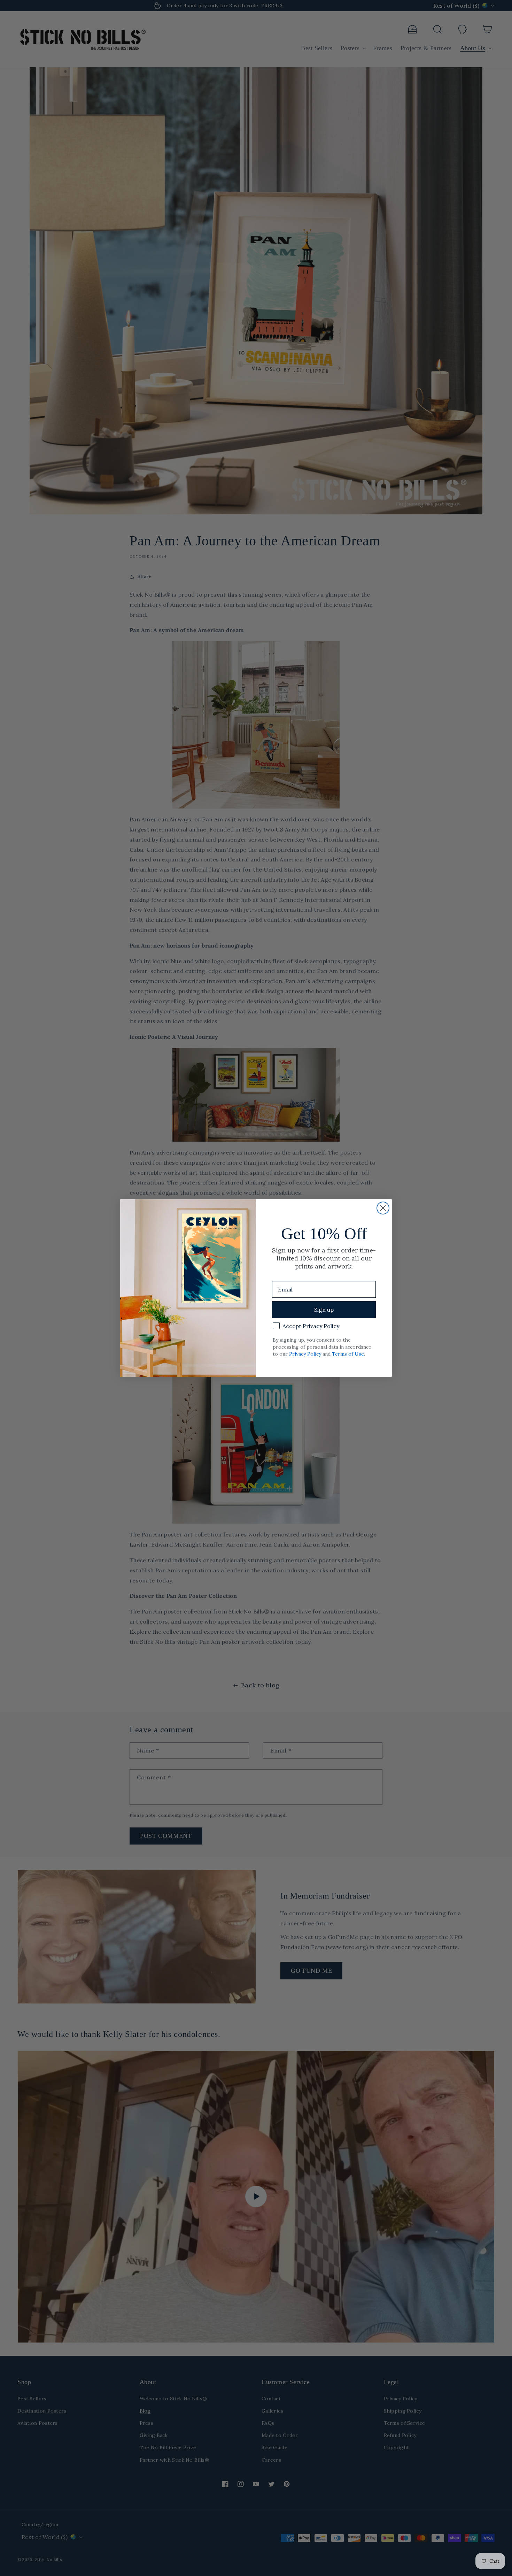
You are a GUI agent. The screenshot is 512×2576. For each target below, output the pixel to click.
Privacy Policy (305, 1354)
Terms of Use (348, 1354)
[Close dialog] (383, 1208)
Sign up (324, 1310)
